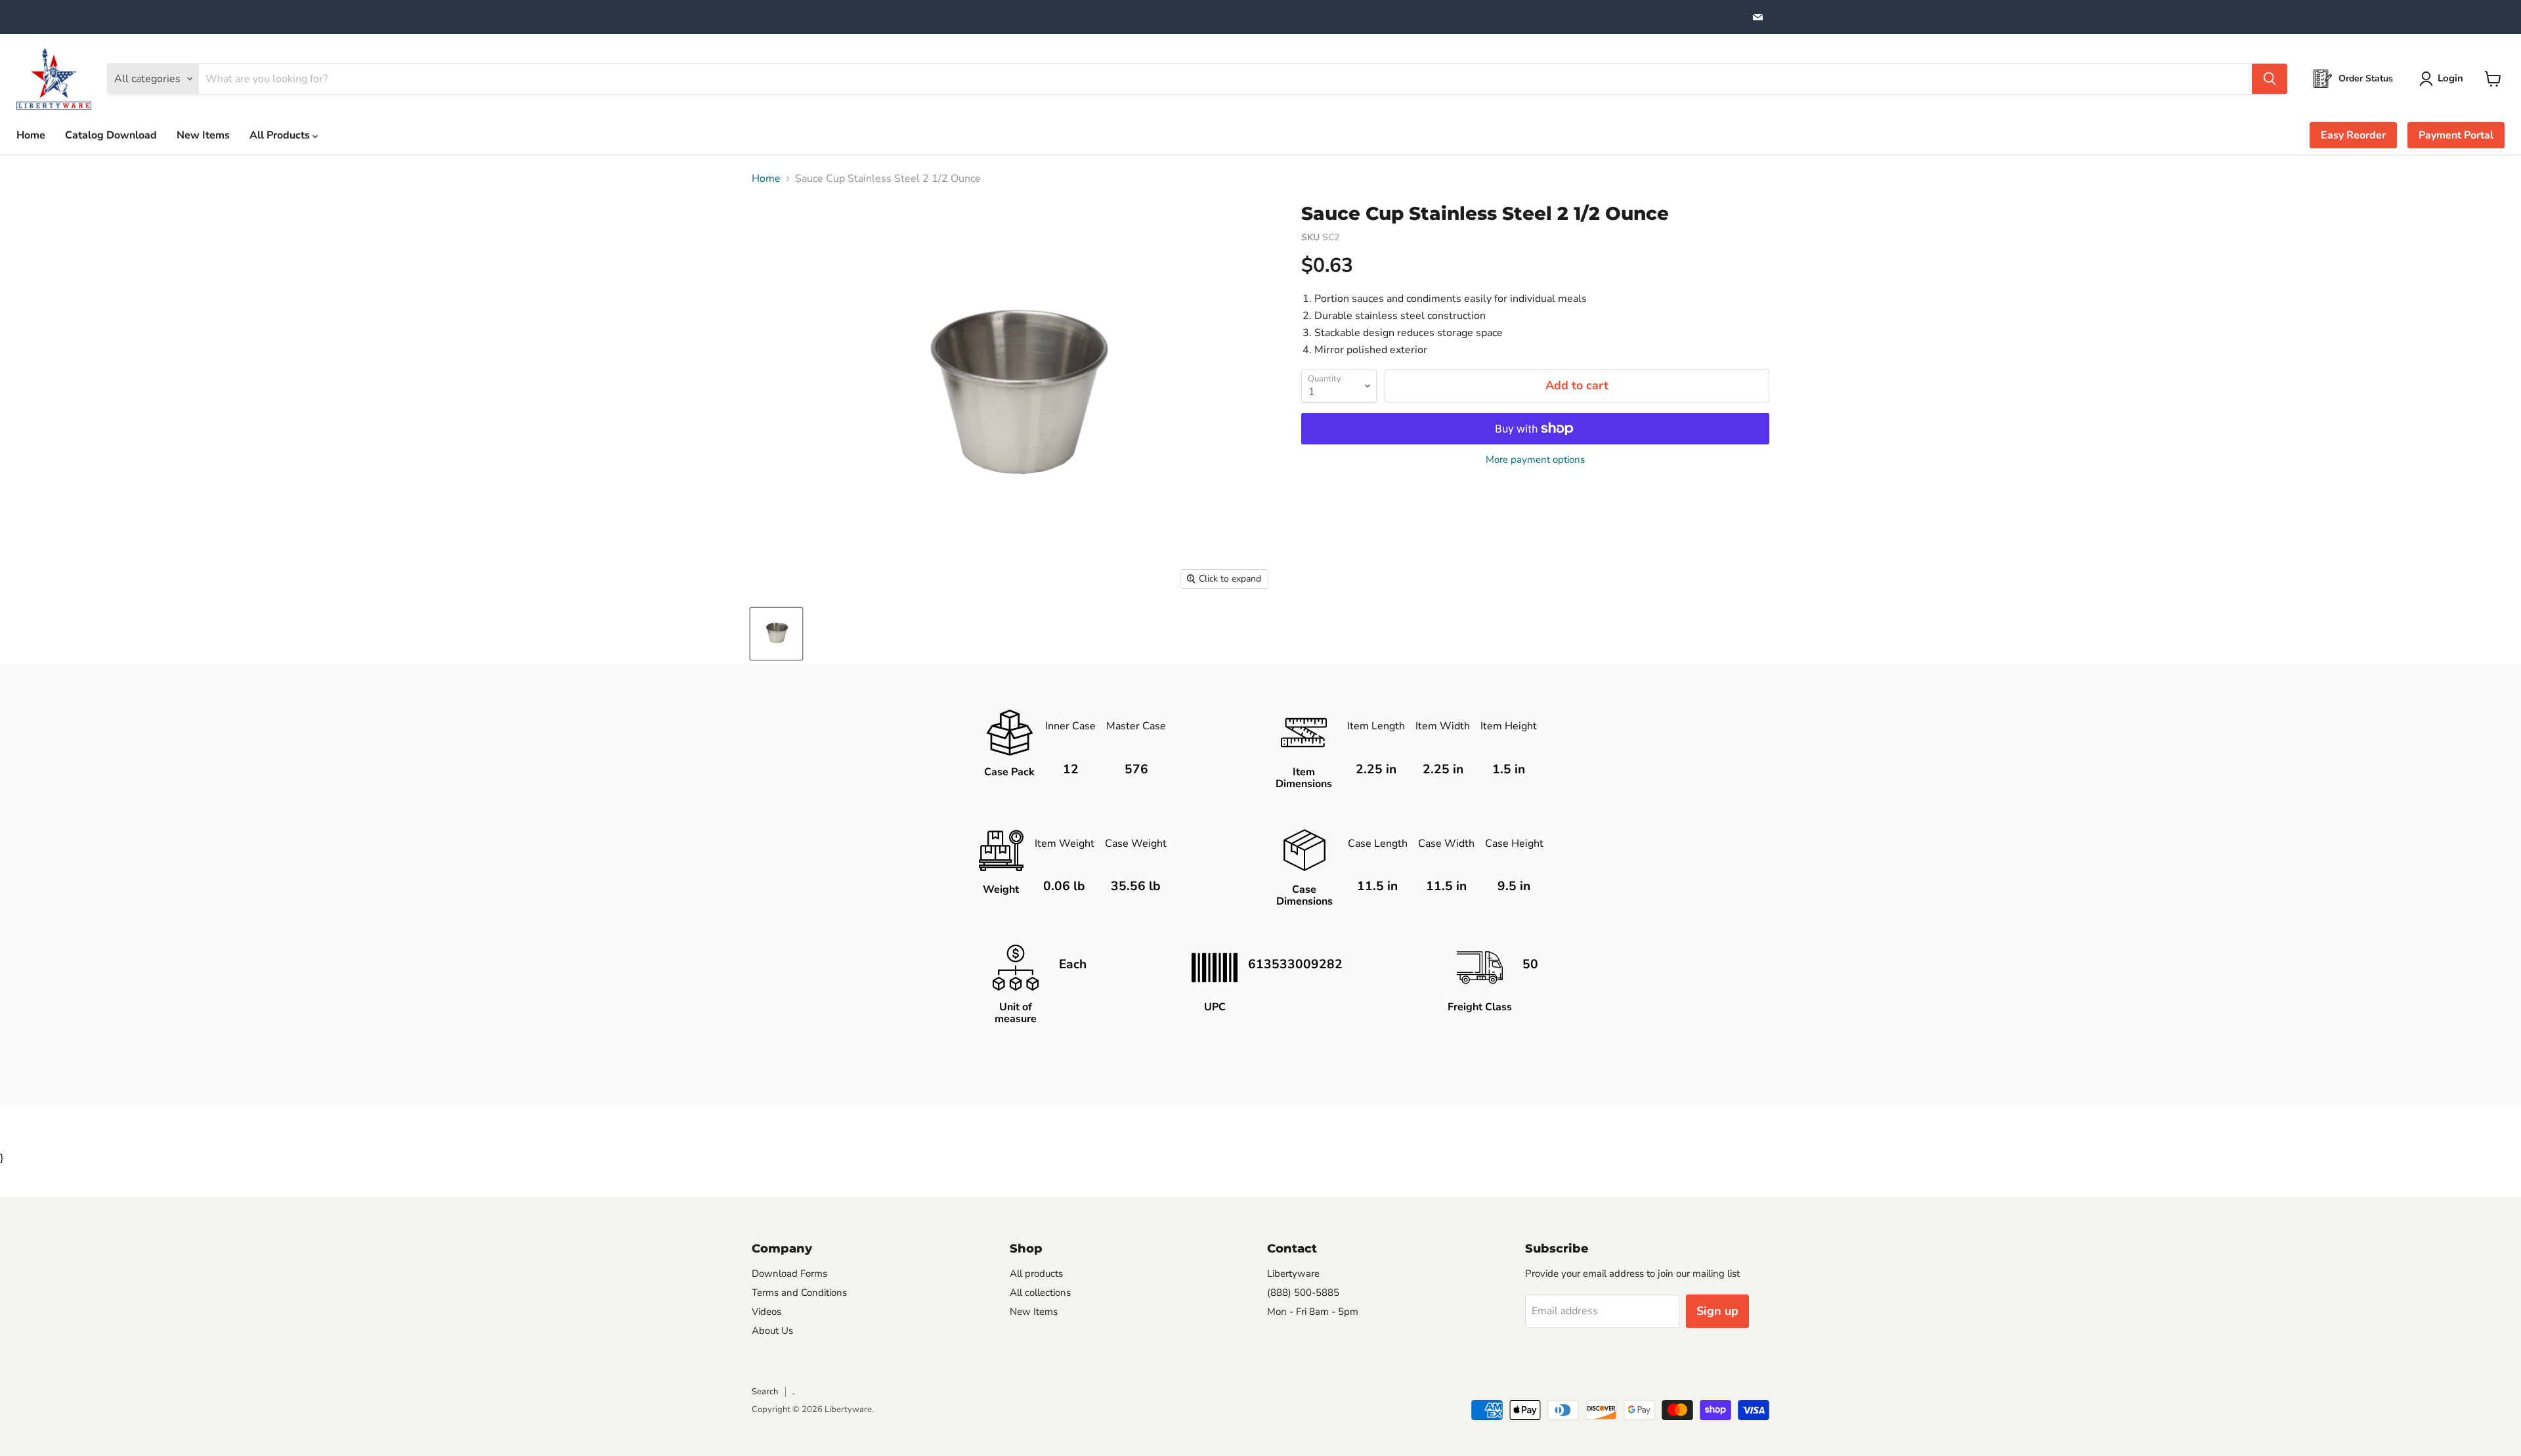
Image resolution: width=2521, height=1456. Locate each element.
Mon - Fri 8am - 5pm (1313, 1312)
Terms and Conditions (799, 1293)
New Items (203, 135)
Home (31, 135)
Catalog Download (111, 135)
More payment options (1535, 460)
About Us (772, 1331)
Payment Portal (2456, 135)
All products (1036, 1274)
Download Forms (789, 1274)
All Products (281, 135)
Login (2450, 78)
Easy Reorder (2353, 135)
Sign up (1717, 1311)
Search (765, 1392)
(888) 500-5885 (1303, 1293)
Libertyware (1293, 1274)
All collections (1040, 1293)
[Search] (2270, 79)
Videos (766, 1312)
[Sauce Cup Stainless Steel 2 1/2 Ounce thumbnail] (776, 634)
